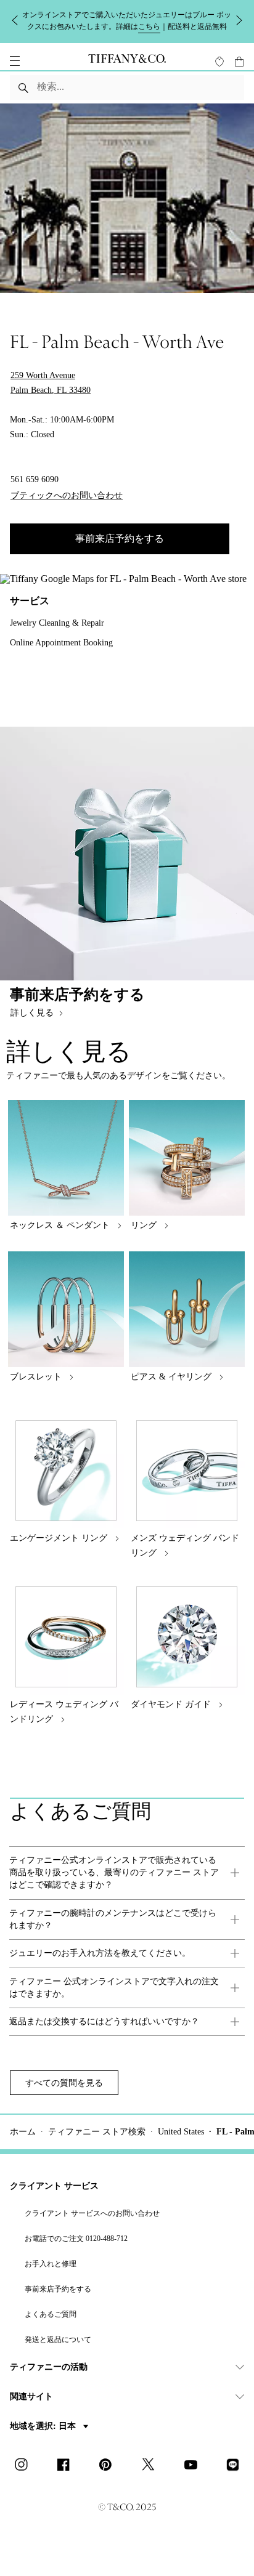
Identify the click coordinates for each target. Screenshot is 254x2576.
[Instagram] (25, 2466)
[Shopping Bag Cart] (239, 62)
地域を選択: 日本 (44, 2426)
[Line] (236, 2466)
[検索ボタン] (24, 87)
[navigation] (15, 61)
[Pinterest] (109, 2466)
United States (181, 2132)
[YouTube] (194, 2466)
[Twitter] (152, 2466)
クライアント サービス (54, 2186)
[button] (15, 61)
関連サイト (31, 2396)
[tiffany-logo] (127, 61)
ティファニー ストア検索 (97, 2132)
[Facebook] (67, 2466)
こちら (149, 26)
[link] (127, 1873)
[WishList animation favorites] (219, 62)
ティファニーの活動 (49, 2367)
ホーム (23, 2132)
